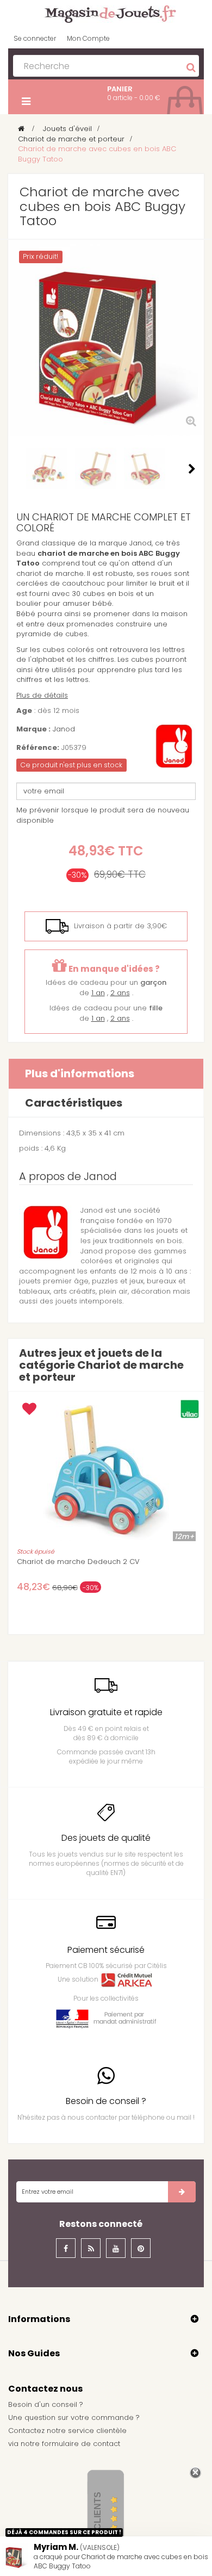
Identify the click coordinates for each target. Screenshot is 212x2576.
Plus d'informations (80, 1073)
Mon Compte (88, 38)
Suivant (192, 469)
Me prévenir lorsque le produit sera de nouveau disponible (103, 815)
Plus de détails (42, 695)
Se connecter (35, 38)
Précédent (20, 469)
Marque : (33, 729)
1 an (98, 993)
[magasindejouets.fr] (106, 13)
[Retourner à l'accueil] (21, 129)
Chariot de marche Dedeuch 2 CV (78, 1562)
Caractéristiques (74, 1103)
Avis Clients (98, 2522)
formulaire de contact (81, 2444)
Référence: (38, 748)
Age (24, 711)
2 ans (120, 993)
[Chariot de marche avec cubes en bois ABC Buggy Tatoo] (47, 468)
